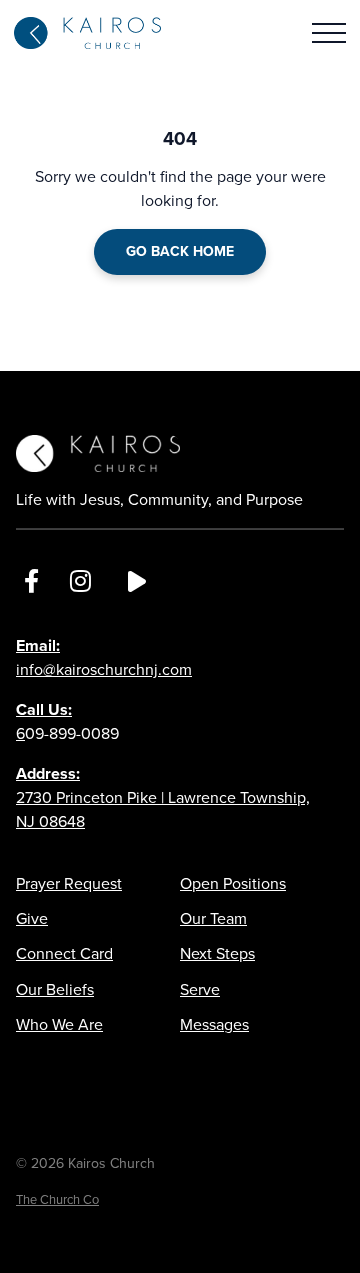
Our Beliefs (55, 989)
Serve (200, 989)
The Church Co (57, 1199)
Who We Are (59, 1024)
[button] (329, 33)
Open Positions (233, 883)
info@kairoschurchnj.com (104, 657)
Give (32, 918)
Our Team (213, 918)
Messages (214, 1024)
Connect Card (64, 953)
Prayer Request (69, 883)
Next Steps (217, 953)
